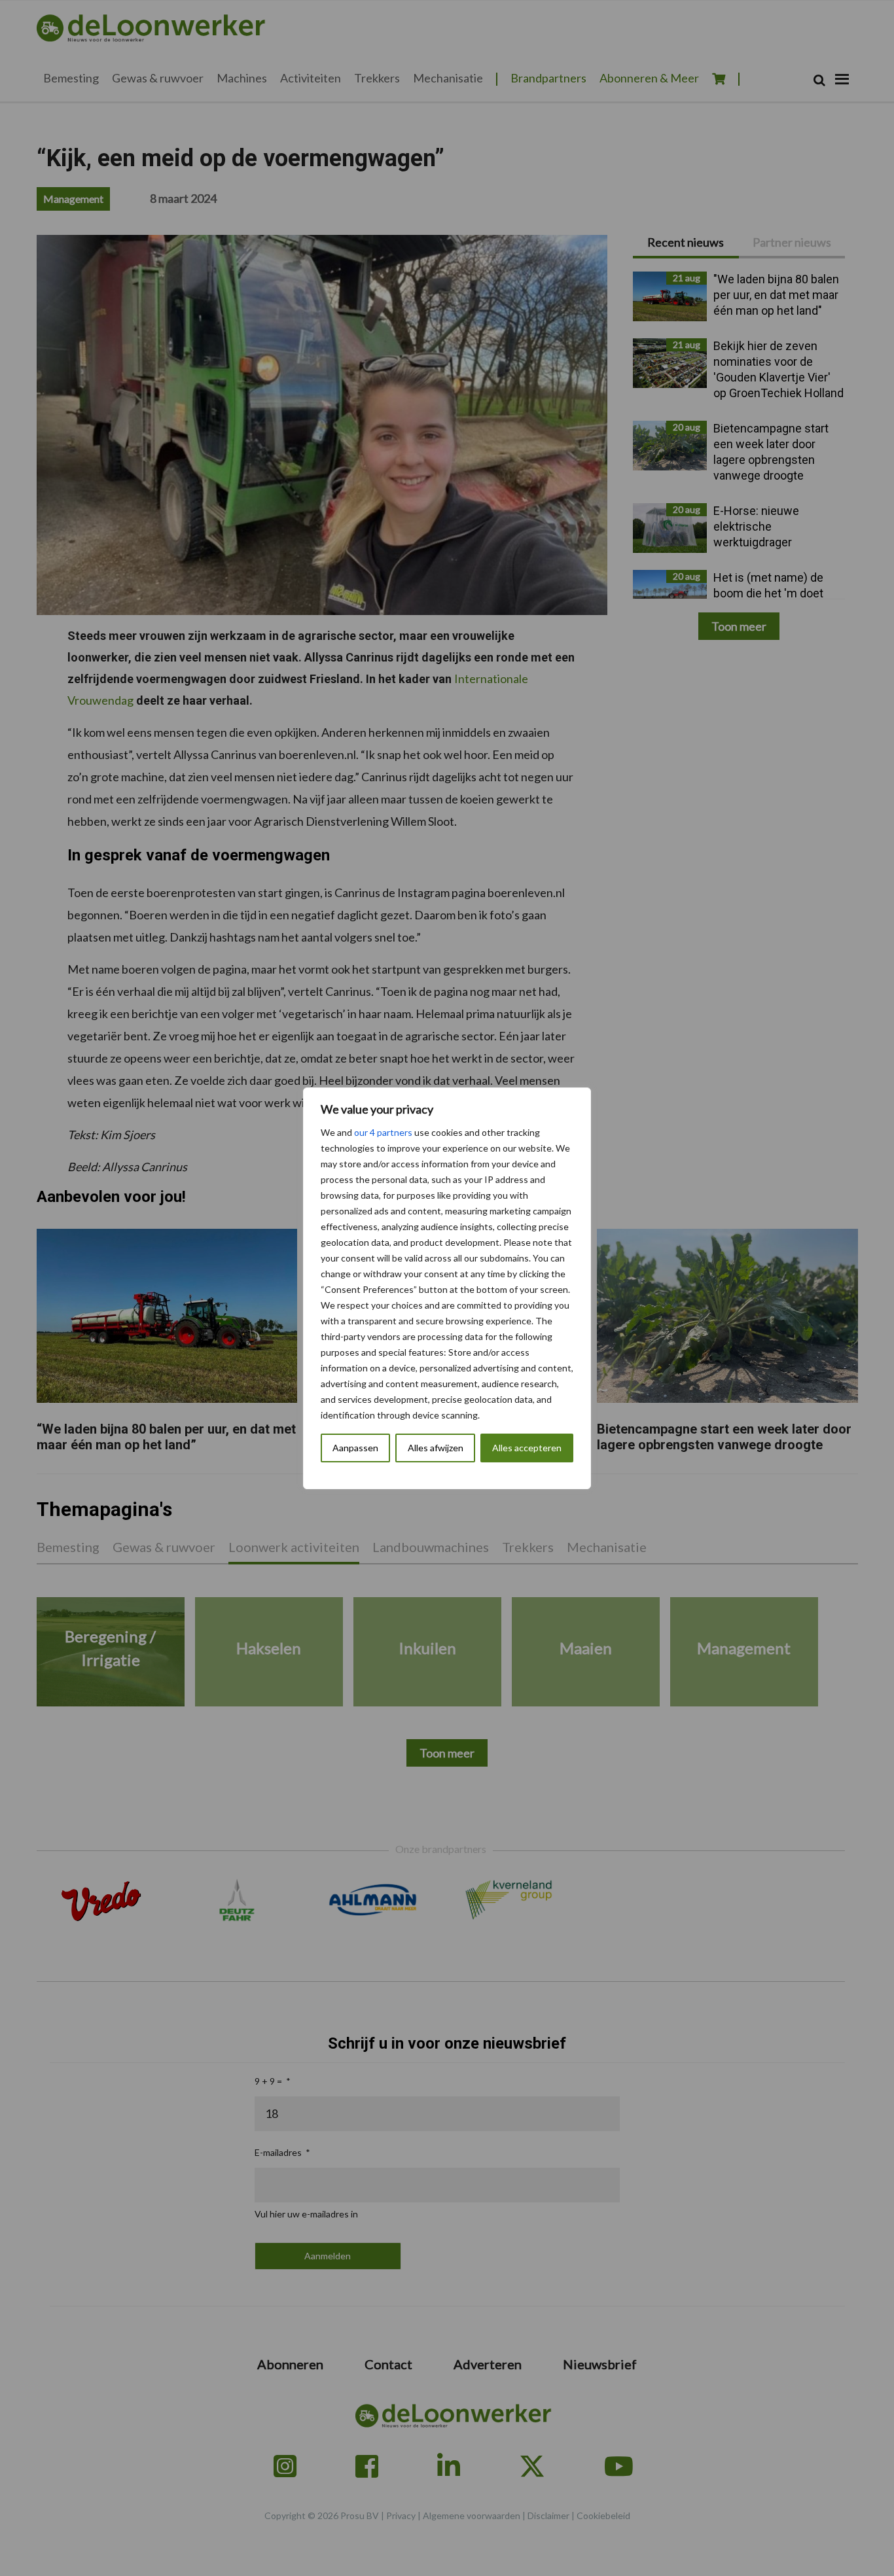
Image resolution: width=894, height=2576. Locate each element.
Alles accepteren (527, 1448)
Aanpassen (355, 1448)
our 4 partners (383, 1132)
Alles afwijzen (436, 1448)
